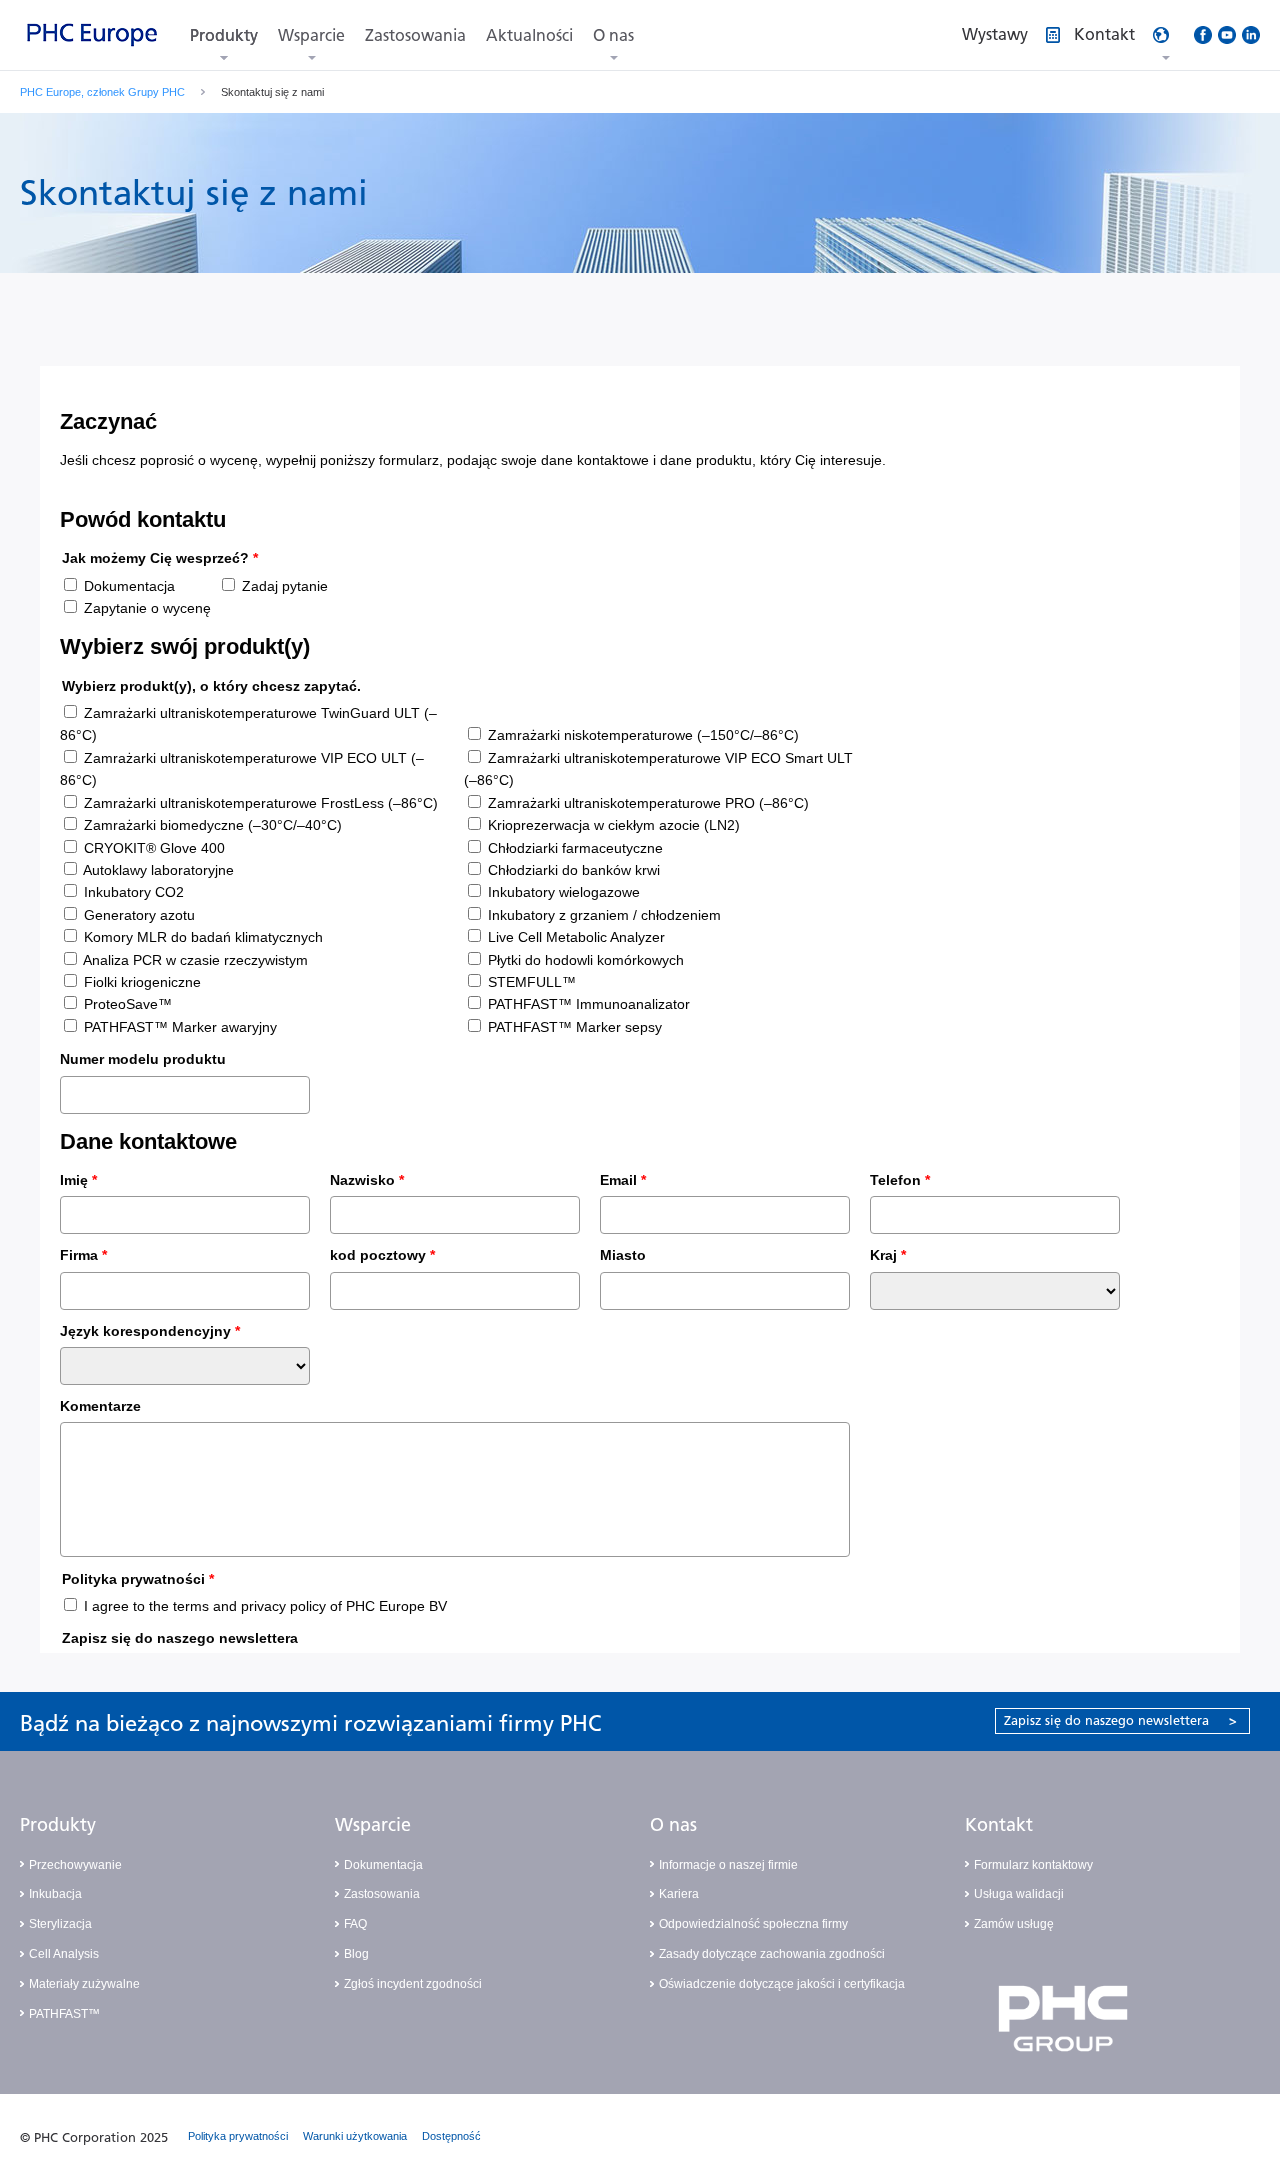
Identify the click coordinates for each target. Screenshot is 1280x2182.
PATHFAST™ (64, 2014)
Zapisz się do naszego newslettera (1120, 1720)
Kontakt (999, 1825)
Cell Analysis (64, 1954)
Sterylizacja (60, 1924)
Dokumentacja (383, 1865)
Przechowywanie (75, 1865)
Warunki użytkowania (355, 2136)
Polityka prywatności (238, 2136)
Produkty (224, 35)
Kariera (679, 1894)
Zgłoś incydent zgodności (413, 1984)
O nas (613, 35)
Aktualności (529, 35)
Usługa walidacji (1019, 1894)
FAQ (355, 1924)
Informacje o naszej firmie (728, 1865)
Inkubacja (55, 1894)
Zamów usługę (1014, 1924)
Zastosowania (415, 35)
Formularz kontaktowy (1033, 1865)
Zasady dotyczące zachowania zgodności (772, 1954)
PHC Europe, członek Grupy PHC (102, 92)
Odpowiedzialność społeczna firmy (753, 1924)
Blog (356, 1954)
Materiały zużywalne (84, 1984)
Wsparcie (311, 35)
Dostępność (451, 2136)
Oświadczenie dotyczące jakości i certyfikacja (782, 1984)
